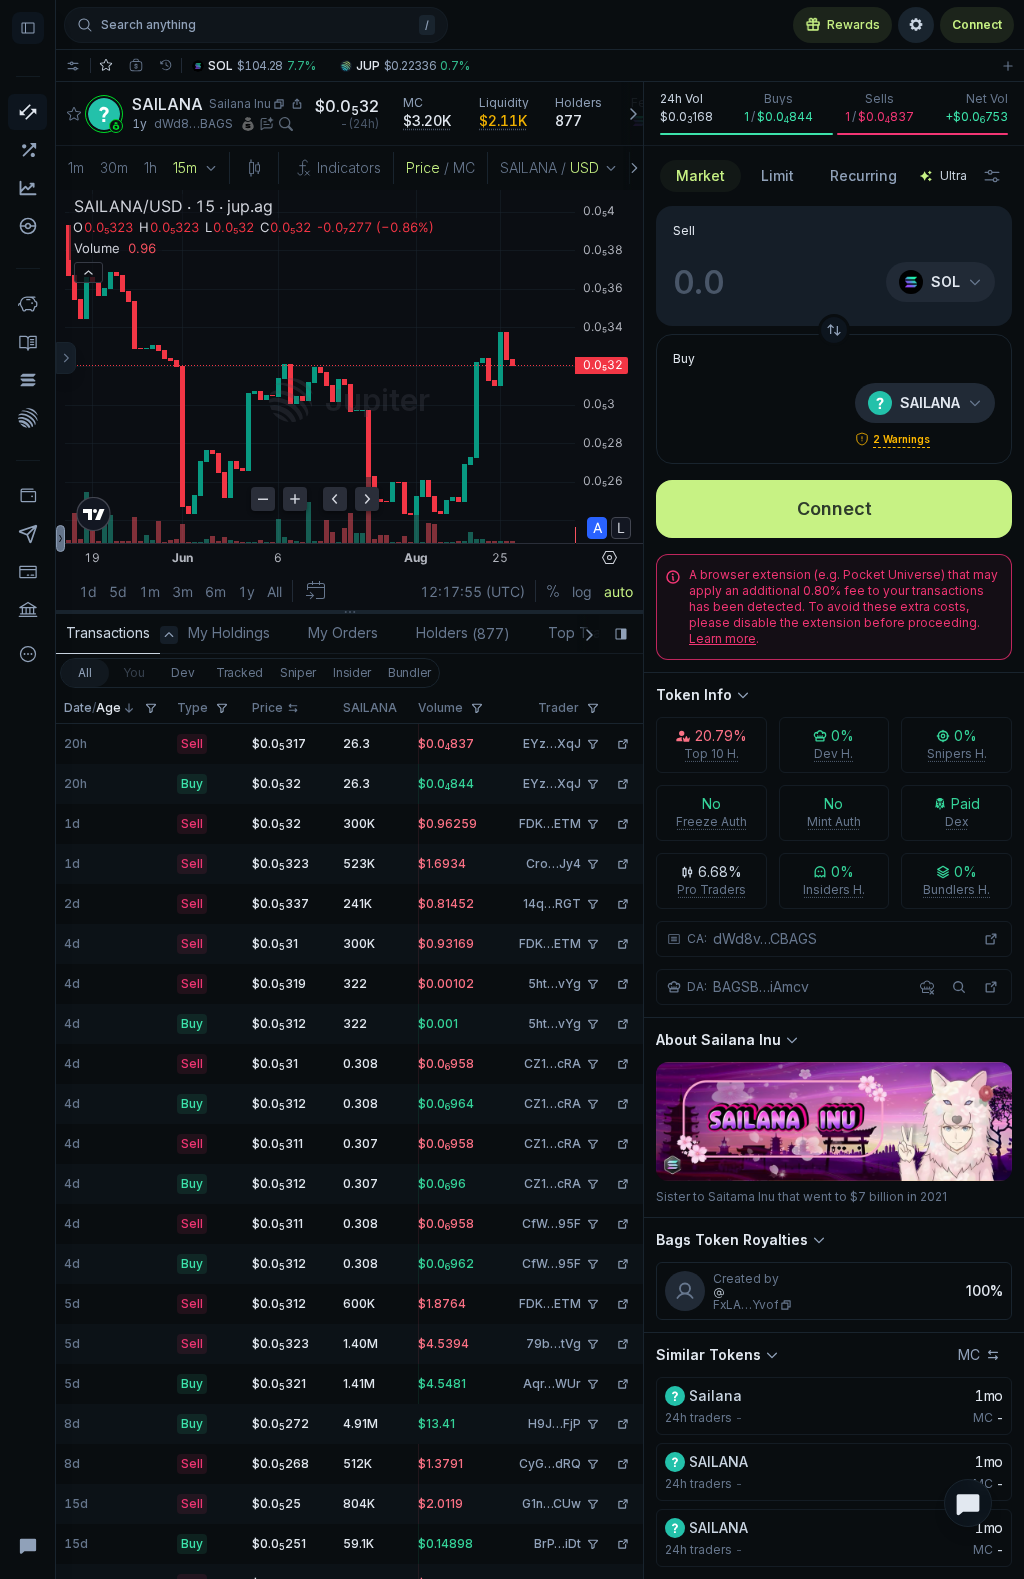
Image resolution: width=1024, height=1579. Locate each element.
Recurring (863, 175)
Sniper (298, 672)
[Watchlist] (106, 65)
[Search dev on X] (959, 987)
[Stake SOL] (27, 380)
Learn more (722, 638)
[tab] (108, 634)
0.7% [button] (455, 66)
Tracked (239, 672)
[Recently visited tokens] (166, 65)
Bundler (409, 672)
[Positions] (136, 65)
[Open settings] (916, 25)
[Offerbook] (27, 342)
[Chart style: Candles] (254, 168)
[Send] (27, 534)
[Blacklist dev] (927, 987)
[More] (27, 654)
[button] (260, 66)
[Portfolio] (27, 496)
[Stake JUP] (27, 418)
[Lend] (27, 304)
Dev (182, 672)
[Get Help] (27, 1545)
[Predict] (27, 188)
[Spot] (27, 112)
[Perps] (27, 150)
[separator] (349, 612)
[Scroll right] (632, 113)
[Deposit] (27, 572)
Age (108, 707)
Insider (352, 672)
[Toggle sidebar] (28, 28)
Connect (977, 24)
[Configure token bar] (73, 65)
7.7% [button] (301, 66)
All (84, 672)
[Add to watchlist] (1008, 65)
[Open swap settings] (992, 176)
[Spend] (27, 610)
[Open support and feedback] (968, 1503)
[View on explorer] (991, 939)
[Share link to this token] (297, 104)
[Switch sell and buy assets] (834, 330)
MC (969, 1354)
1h (150, 167)
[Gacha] (27, 226)
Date (78, 707)
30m (114, 167)
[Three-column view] (66, 358)
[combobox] (777, 176)
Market (700, 175)
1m (76, 167)
